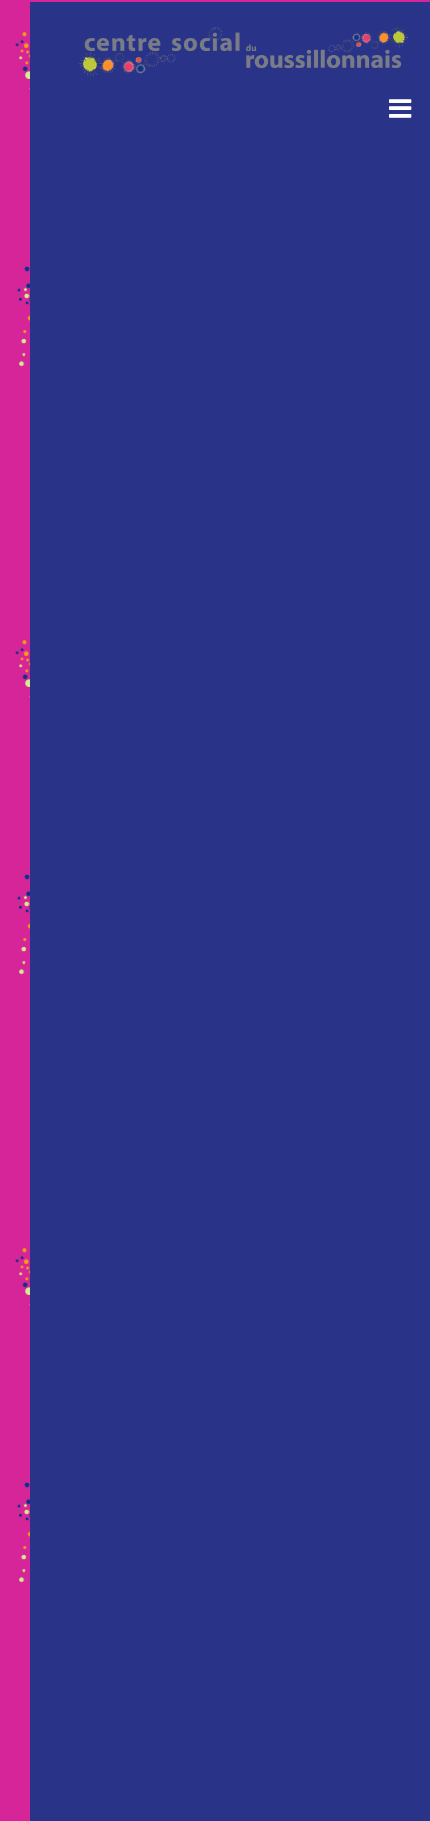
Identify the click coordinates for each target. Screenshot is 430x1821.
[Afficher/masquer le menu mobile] (402, 107)
